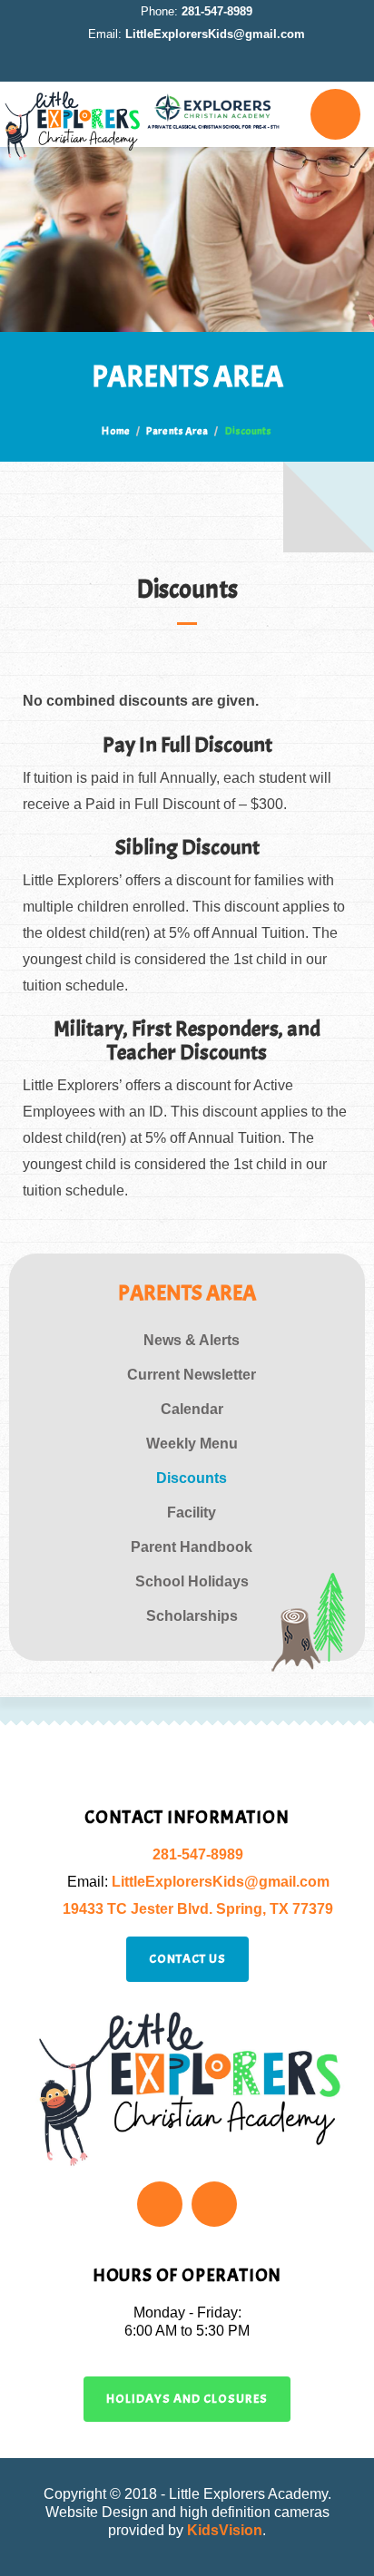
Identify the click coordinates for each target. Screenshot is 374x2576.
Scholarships (192, 1616)
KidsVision (225, 2530)
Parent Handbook (192, 1547)
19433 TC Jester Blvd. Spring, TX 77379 (198, 1909)
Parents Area (177, 431)
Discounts (192, 1478)
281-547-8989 (217, 11)
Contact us (187, 1959)
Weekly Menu (192, 1444)
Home (115, 431)
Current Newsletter (192, 1375)
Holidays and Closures (187, 2399)
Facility (192, 1512)
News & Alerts (192, 1340)
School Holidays (192, 1581)
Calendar (192, 1409)
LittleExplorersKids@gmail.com (215, 34)
